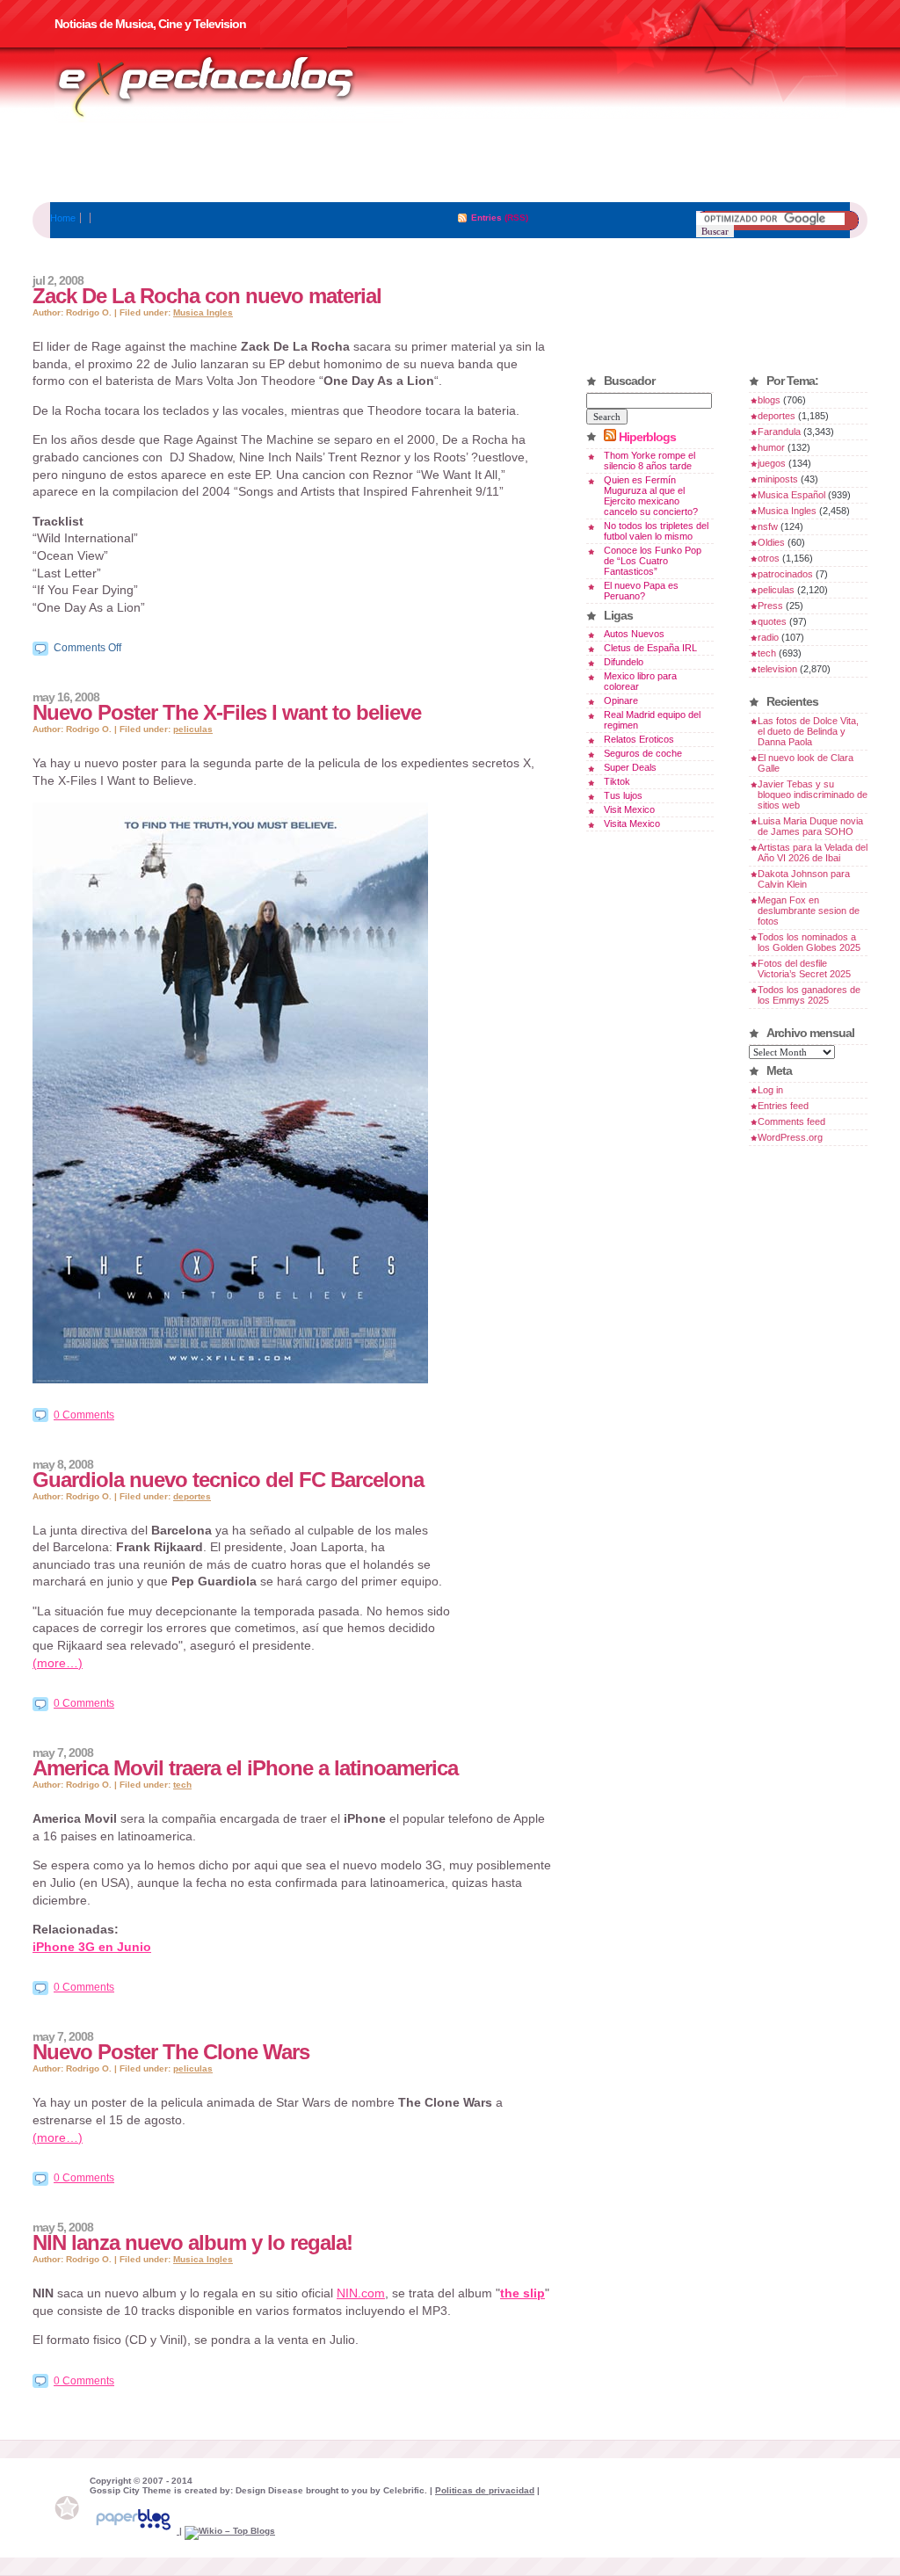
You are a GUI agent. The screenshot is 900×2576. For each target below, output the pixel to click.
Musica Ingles (203, 312)
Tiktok (617, 781)
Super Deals (630, 767)
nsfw (768, 526)
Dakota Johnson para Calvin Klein (804, 879)
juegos (772, 463)
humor (771, 447)
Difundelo (624, 662)
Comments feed (791, 1121)
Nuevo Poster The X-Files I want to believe (227, 712)
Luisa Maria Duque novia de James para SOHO (810, 826)
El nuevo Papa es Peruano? (641, 591)
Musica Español (791, 495)
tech (182, 1785)
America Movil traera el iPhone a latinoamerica (245, 1768)
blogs (769, 400)
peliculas (193, 729)
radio (768, 637)
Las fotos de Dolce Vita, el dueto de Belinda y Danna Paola (808, 731)
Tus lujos (623, 795)
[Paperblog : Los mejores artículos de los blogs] (134, 2531)
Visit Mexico (629, 809)
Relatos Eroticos (639, 739)
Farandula (779, 432)
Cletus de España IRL (650, 648)
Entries (486, 218)
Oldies (771, 542)
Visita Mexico (632, 824)
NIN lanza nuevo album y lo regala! (192, 2242)
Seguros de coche (643, 753)
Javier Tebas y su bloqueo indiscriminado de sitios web (813, 795)
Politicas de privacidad (485, 2490)
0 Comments (84, 1415)
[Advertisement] (450, 163)
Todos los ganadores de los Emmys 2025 (809, 995)
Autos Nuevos (634, 634)
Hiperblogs (647, 437)
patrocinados (785, 574)
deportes (192, 1496)
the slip (523, 2293)
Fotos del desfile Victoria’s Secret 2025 (804, 969)
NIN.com (361, 2293)
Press (770, 606)
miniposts (778, 479)
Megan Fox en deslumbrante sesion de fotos (809, 911)
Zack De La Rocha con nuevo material (207, 296)
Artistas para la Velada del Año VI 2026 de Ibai (813, 853)
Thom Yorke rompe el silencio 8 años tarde (650, 461)
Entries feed (783, 1106)
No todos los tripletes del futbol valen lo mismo (656, 531)
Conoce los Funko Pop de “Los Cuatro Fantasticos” (653, 561)
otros (769, 558)
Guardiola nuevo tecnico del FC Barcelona (228, 1480)
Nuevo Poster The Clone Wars (171, 2052)
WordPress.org (790, 1137)
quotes (772, 621)
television (777, 669)
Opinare (621, 700)
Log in (770, 1090)
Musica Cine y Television (229, 86)
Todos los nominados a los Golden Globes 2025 (809, 942)
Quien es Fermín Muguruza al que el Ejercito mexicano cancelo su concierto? (651, 496)
